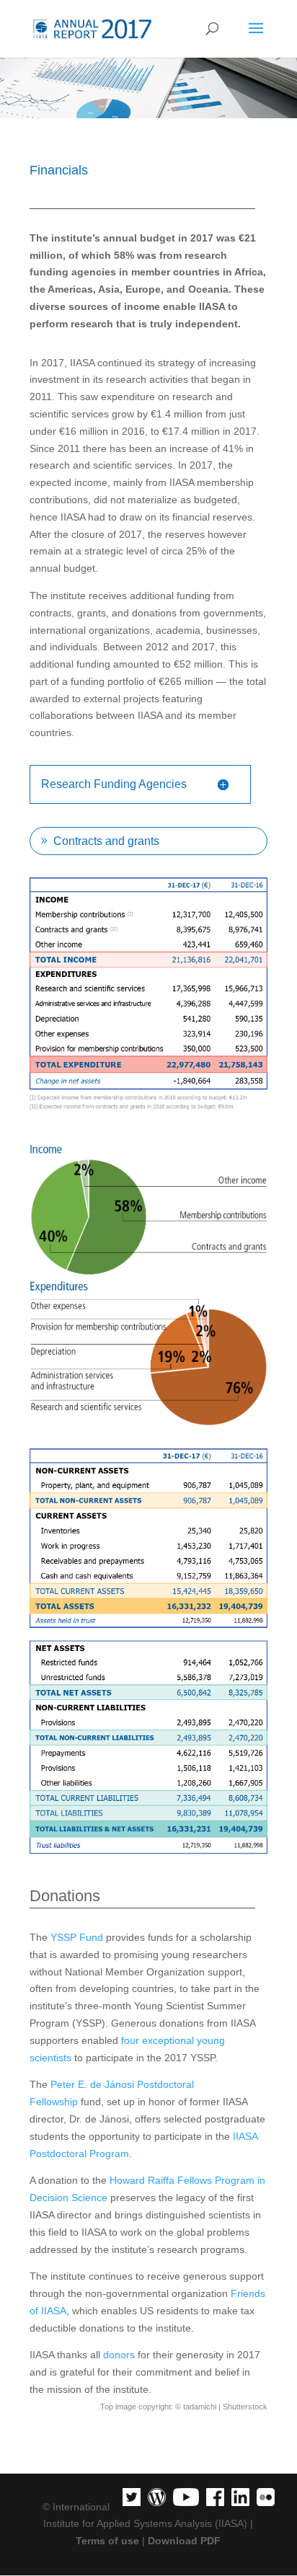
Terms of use (107, 2541)
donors (119, 2355)
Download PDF (184, 2541)
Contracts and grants (106, 841)
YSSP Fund (77, 1937)
